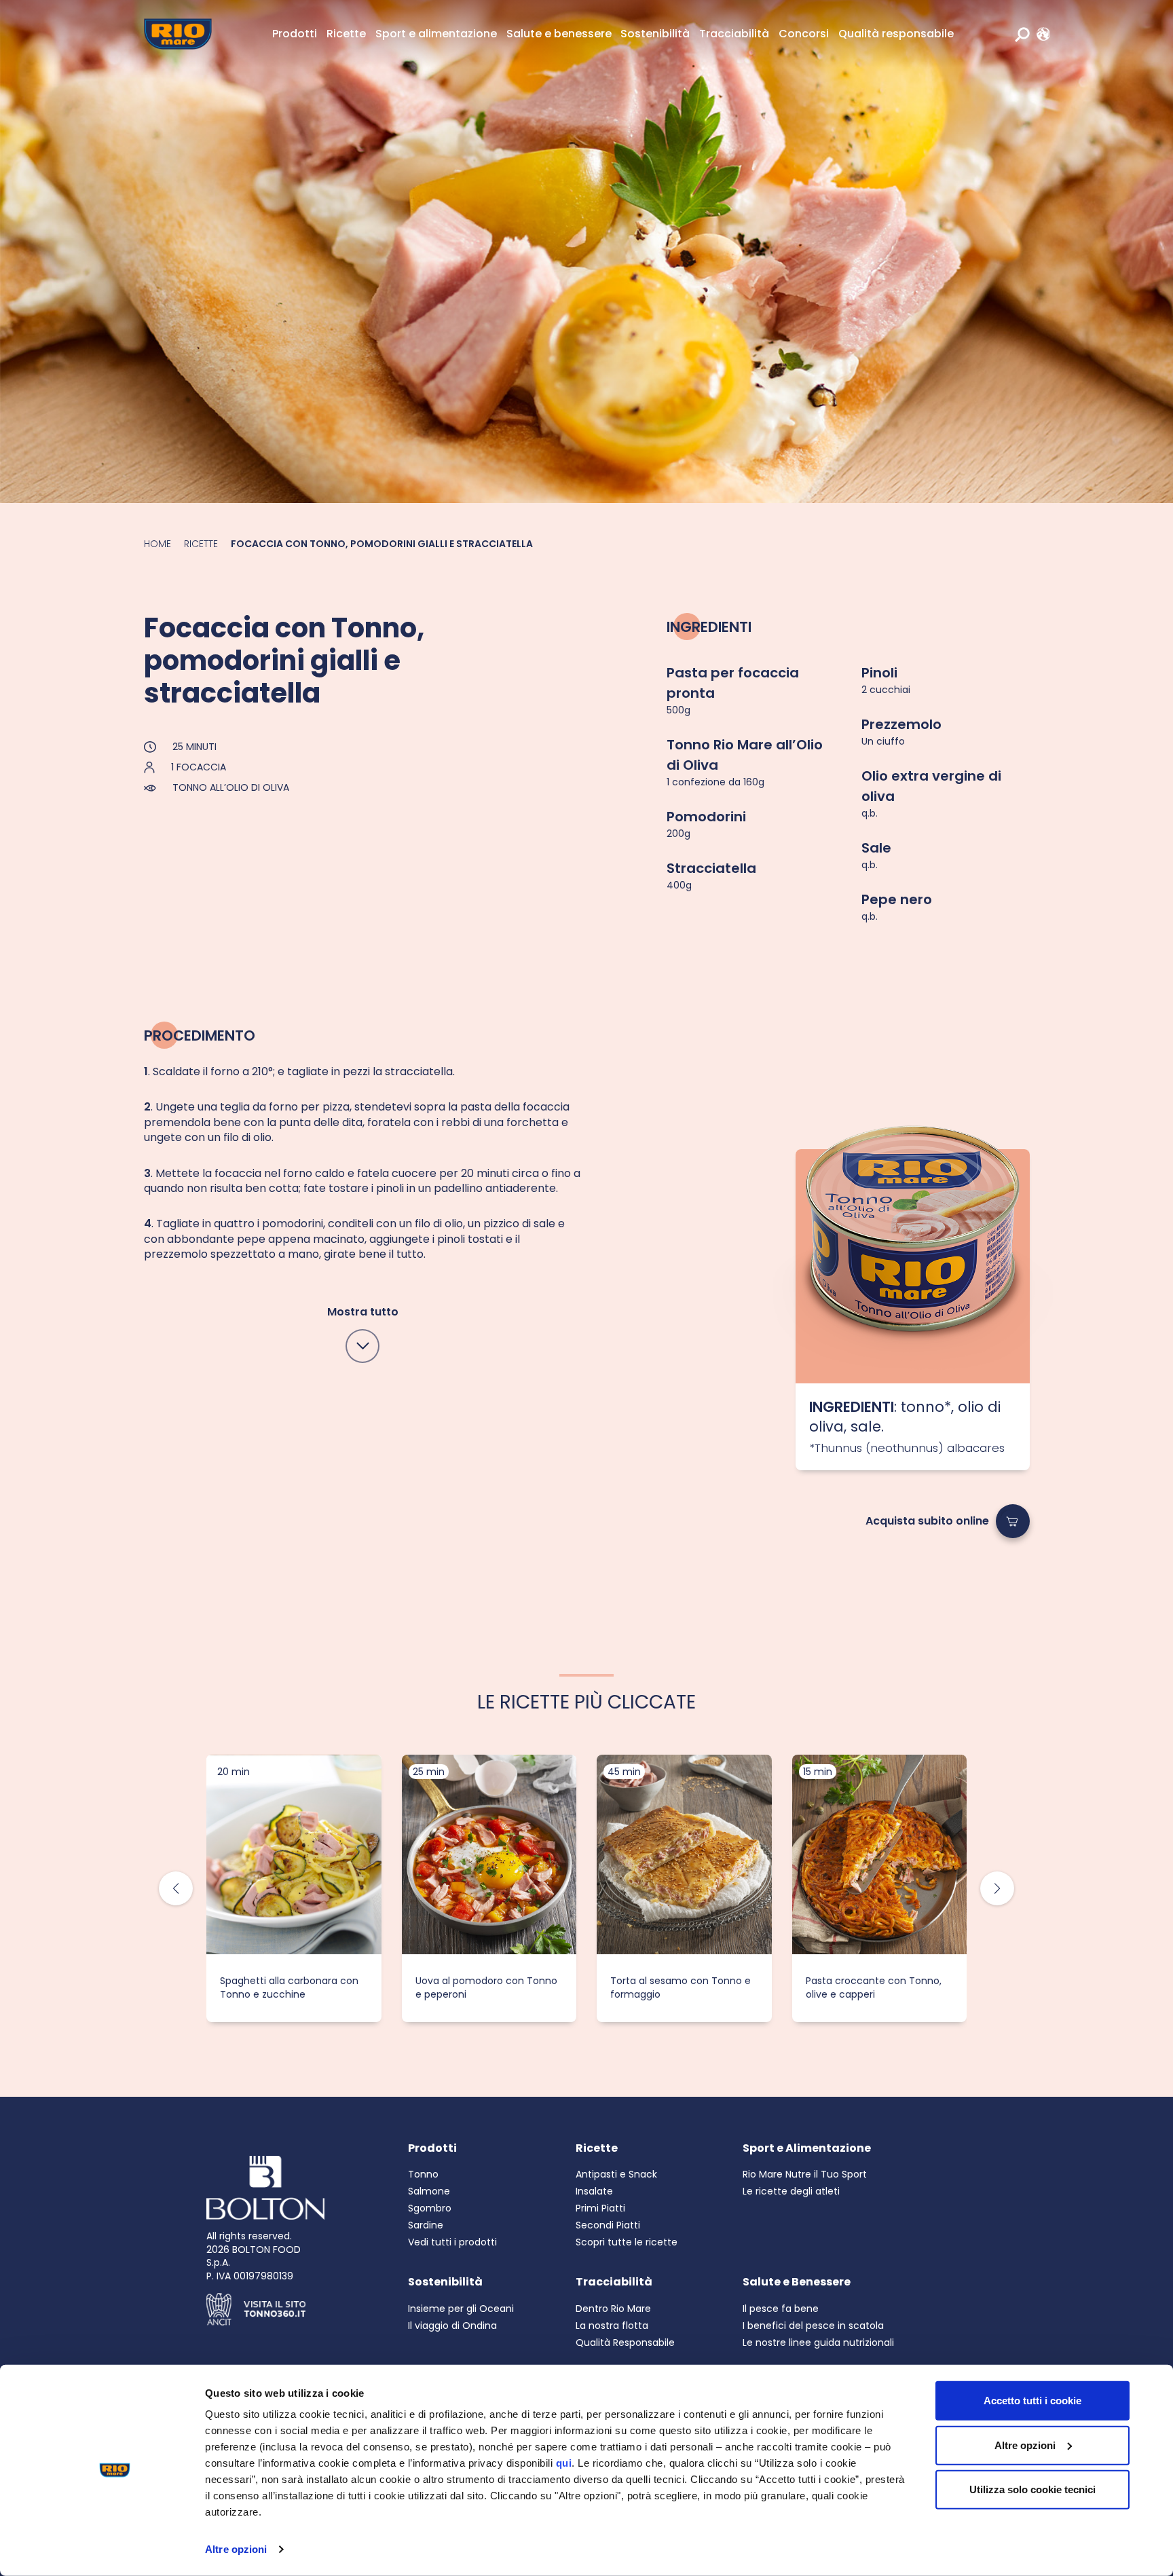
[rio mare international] (1040, 34)
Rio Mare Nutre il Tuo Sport (805, 2174)
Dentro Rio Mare (613, 2309)
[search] (1022, 34)
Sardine (426, 2225)
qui (564, 2463)
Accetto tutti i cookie (1032, 2401)
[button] (997, 1888)
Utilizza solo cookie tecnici (1032, 2489)
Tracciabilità (734, 34)
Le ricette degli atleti (791, 2191)
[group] (294, 1888)
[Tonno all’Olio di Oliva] (913, 1266)
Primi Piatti (600, 2208)
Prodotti (295, 34)
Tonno (423, 2174)
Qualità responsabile (896, 34)
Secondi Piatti (608, 2225)
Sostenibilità (655, 34)
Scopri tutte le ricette (627, 2242)
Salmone (429, 2191)
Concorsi (804, 34)
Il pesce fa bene (781, 2309)
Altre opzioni (236, 2549)
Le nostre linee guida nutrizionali (818, 2342)
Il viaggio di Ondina (452, 2326)
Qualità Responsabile (625, 2342)
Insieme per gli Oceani (461, 2309)
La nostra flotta (612, 2326)
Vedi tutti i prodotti (452, 2242)
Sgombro (430, 2208)
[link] (1040, 34)
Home (157, 544)
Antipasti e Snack (616, 2174)
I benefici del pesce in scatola (813, 2326)
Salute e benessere (559, 34)
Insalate (594, 2191)
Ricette (346, 34)
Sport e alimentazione (436, 34)
